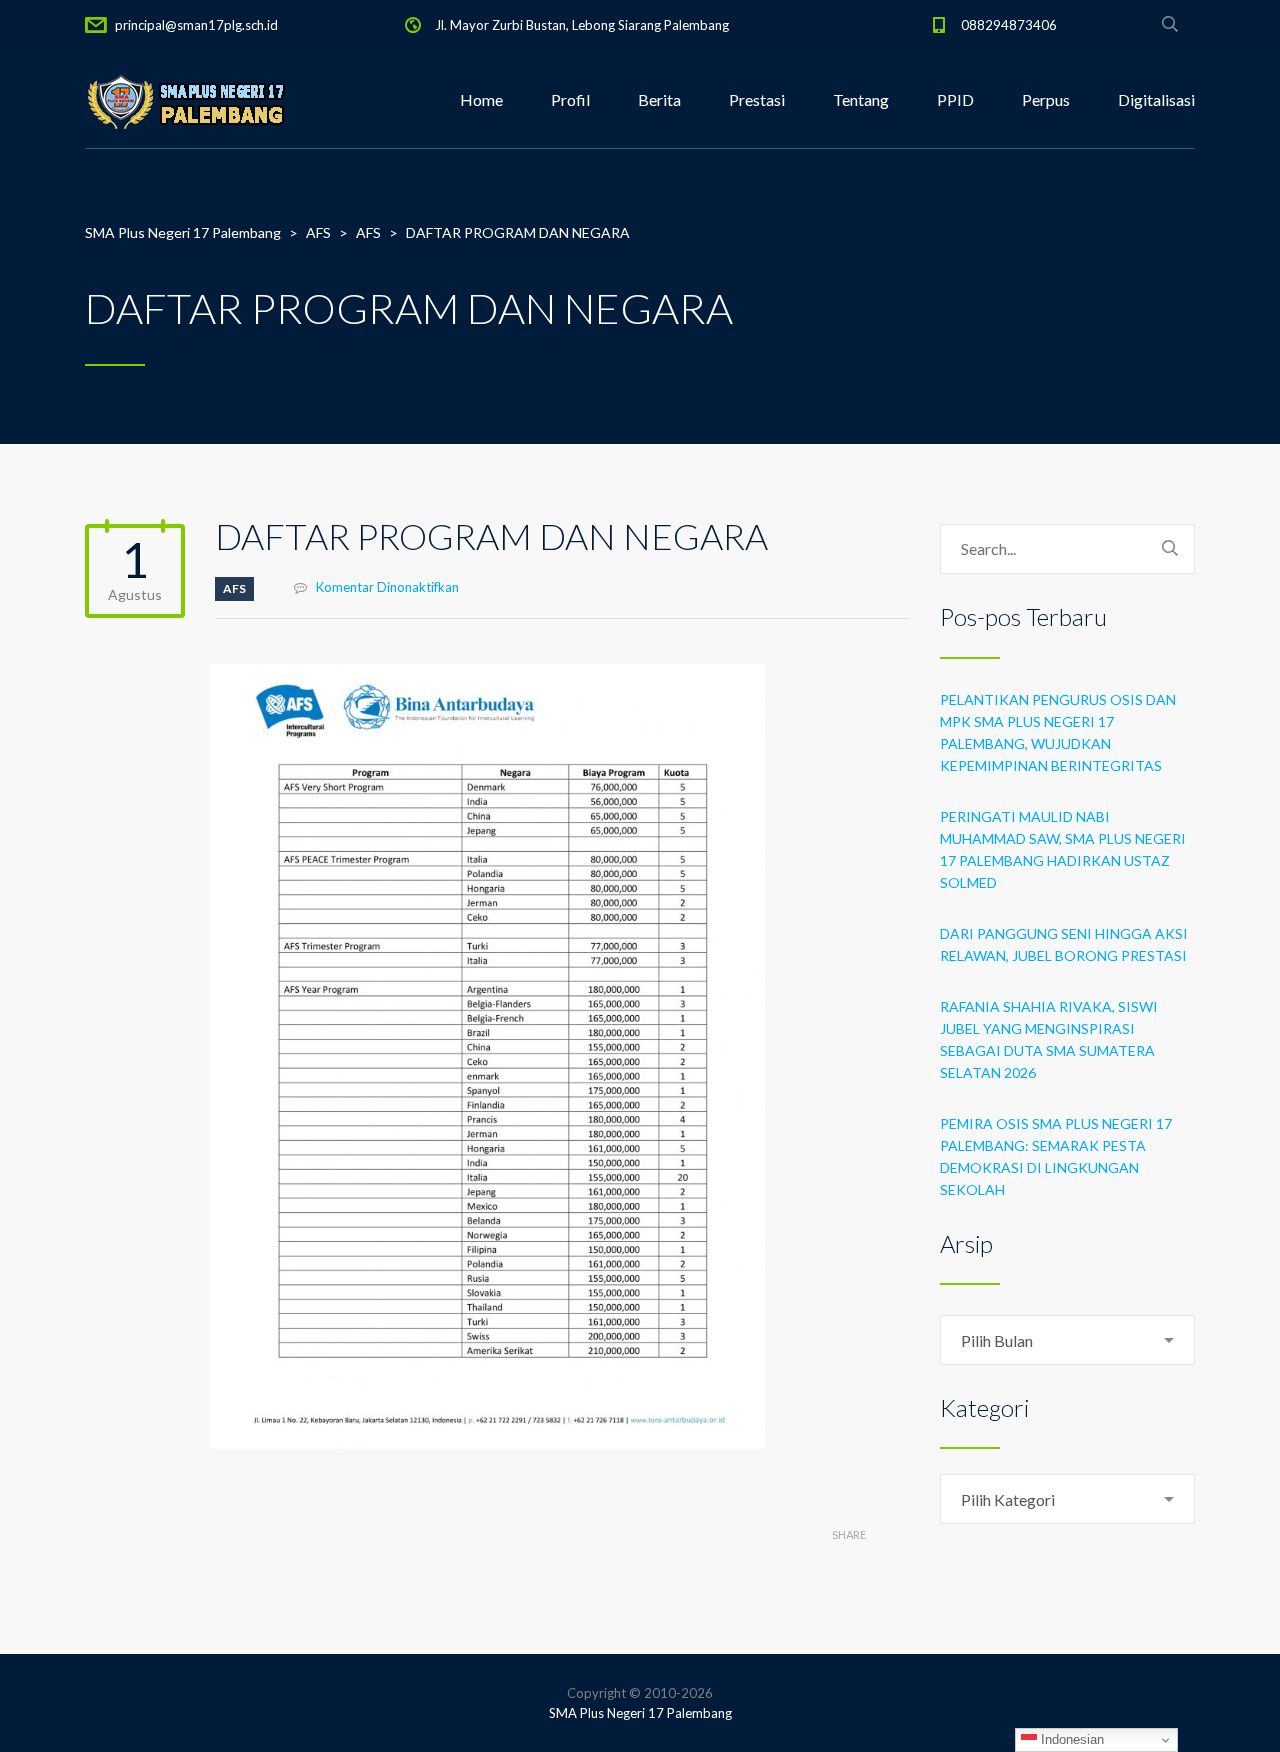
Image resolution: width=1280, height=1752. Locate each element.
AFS (234, 588)
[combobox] (1067, 1340)
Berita (659, 99)
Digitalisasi (1156, 99)
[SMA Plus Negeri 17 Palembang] (185, 100)
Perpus (1046, 99)
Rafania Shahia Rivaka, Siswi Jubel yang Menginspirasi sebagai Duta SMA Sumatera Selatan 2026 (1049, 1039)
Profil (570, 99)
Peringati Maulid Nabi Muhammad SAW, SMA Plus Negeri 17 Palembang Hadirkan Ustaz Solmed (1063, 849)
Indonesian (1070, 1739)
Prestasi (757, 99)
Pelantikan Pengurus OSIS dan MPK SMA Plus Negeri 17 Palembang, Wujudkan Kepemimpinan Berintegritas (1058, 732)
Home (481, 99)
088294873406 (1009, 25)
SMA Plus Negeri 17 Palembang (640, 1713)
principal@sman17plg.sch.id (196, 25)
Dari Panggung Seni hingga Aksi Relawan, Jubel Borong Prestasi (1064, 944)
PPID (955, 99)
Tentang (861, 99)
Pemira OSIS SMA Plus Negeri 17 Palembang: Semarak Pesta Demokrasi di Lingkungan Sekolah (1056, 1156)
